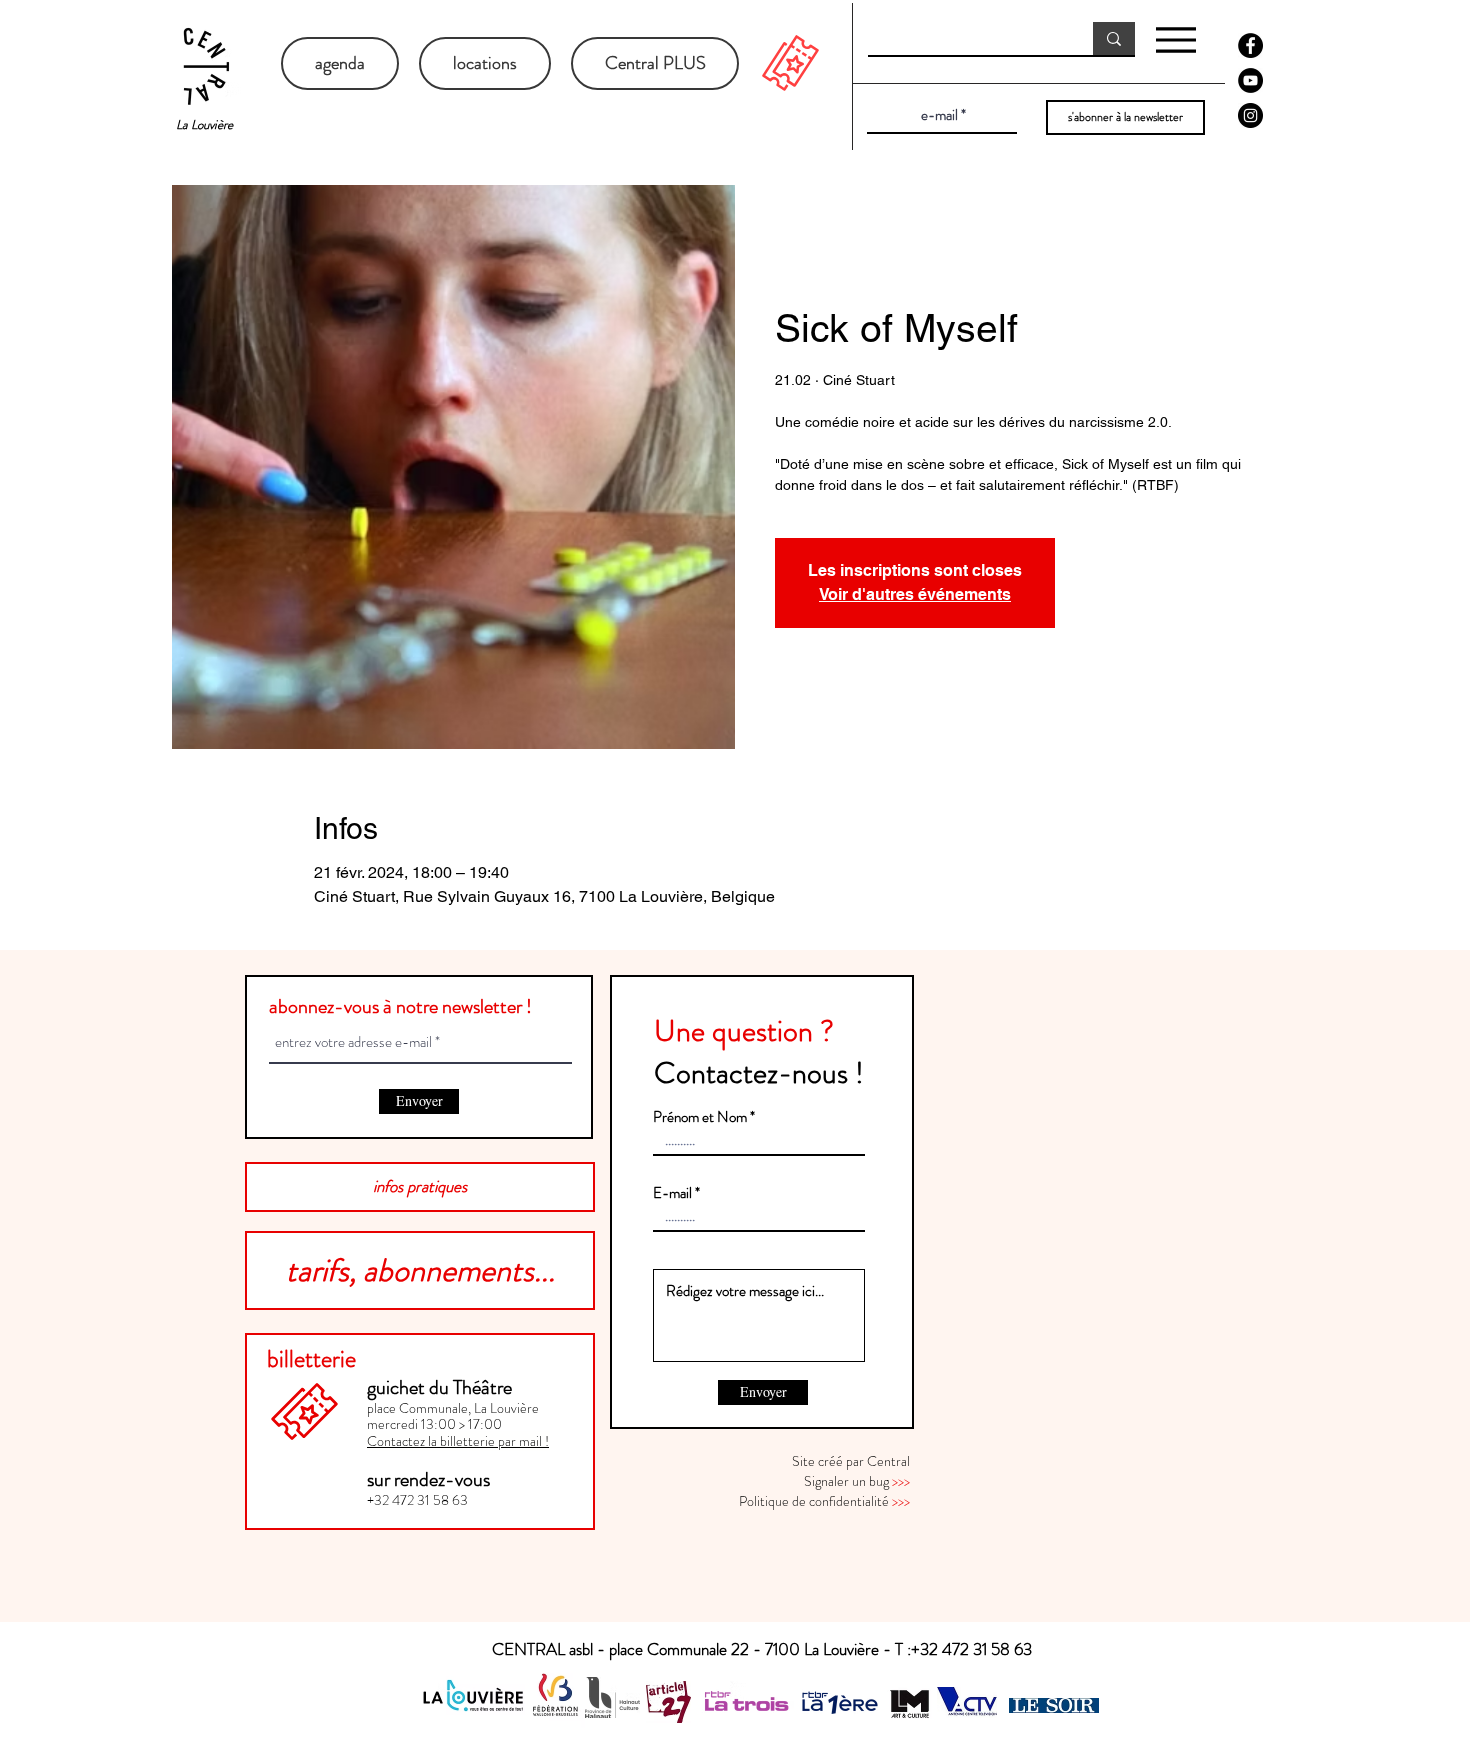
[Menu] (1175, 39)
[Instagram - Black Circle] (1250, 115)
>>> (901, 1481)
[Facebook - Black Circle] (1250, 45)
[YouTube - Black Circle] (1250, 80)
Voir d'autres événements (915, 594)
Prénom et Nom (700, 1117)
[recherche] (1114, 38)
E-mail (672, 1193)
